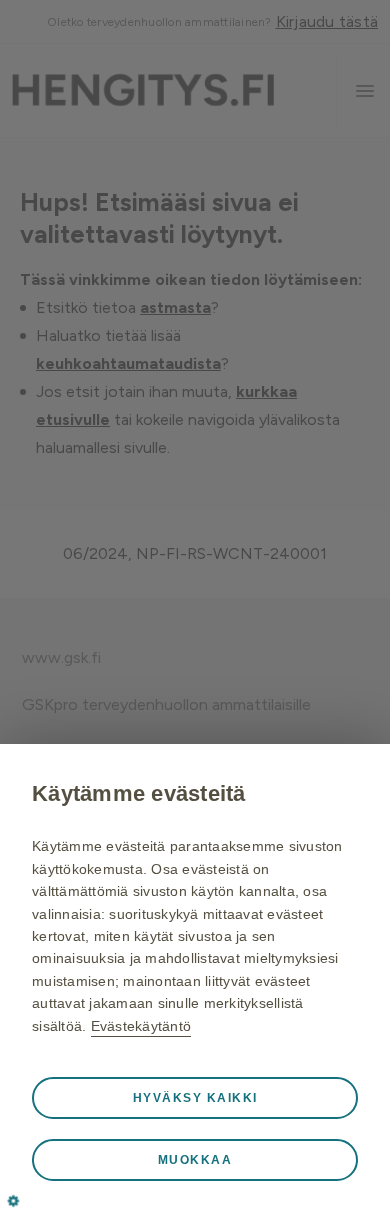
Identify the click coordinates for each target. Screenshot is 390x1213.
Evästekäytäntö (141, 1026)
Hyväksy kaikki (195, 1098)
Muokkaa (195, 1160)
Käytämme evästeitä (139, 793)
